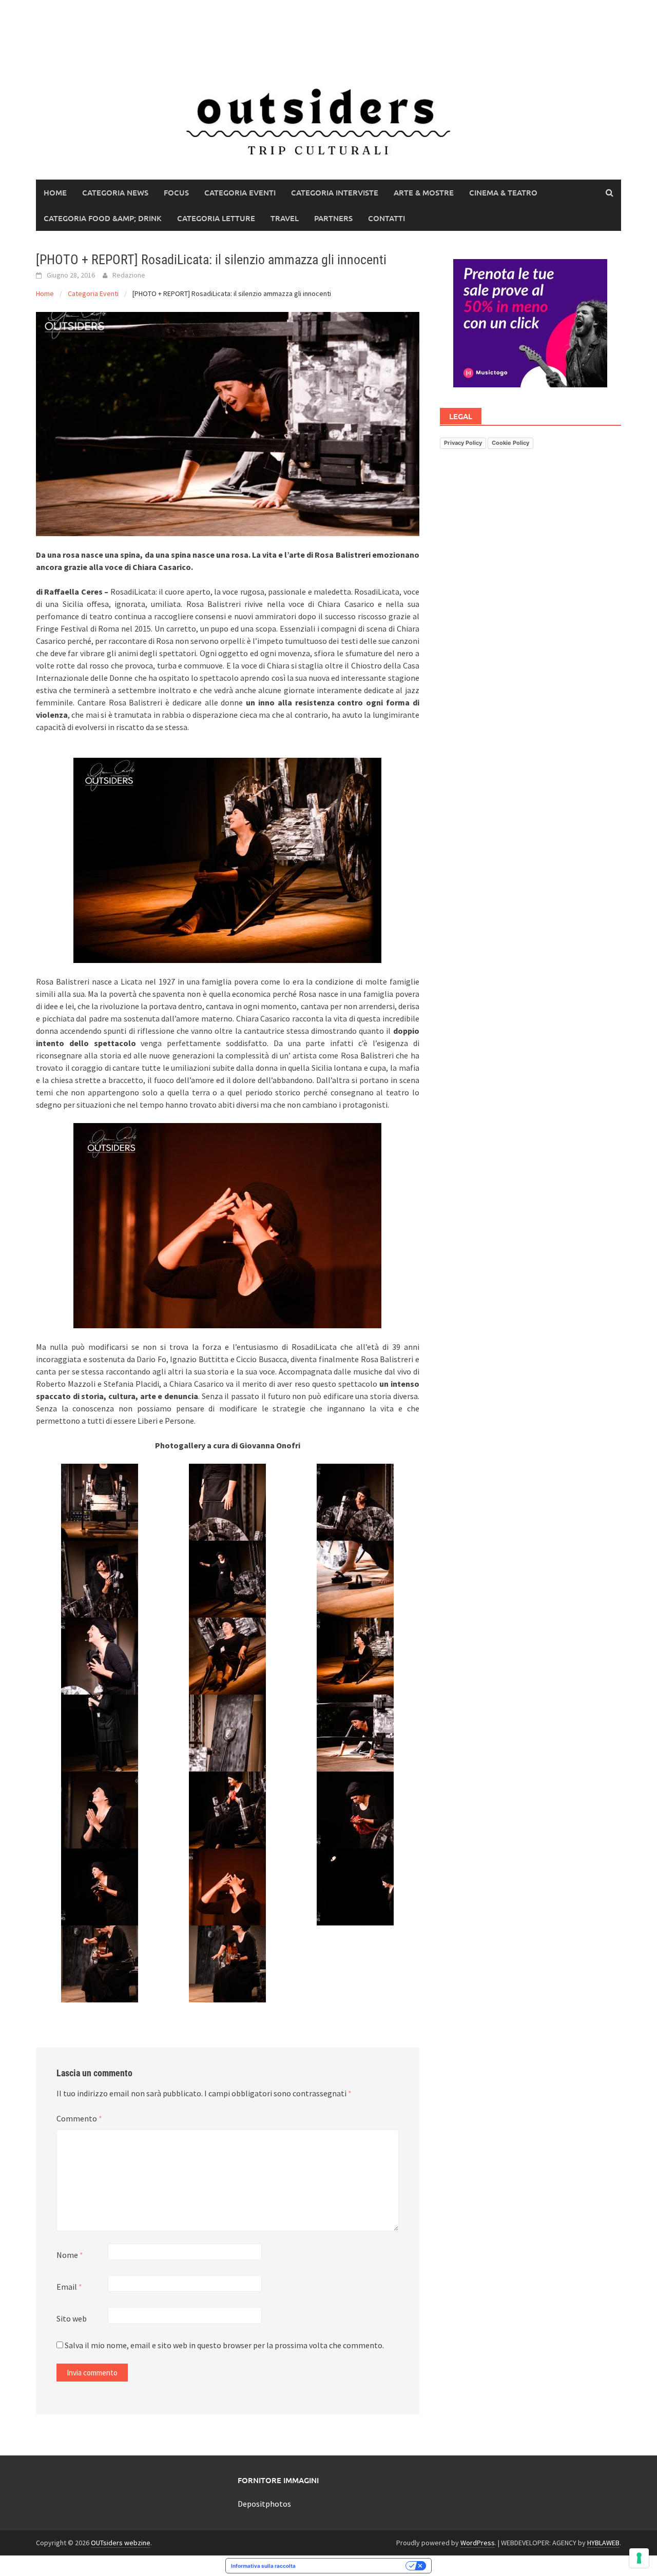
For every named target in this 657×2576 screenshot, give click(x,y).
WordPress (478, 2543)
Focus (176, 192)
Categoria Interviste (335, 192)
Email (69, 2287)
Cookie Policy (510, 443)
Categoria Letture (216, 218)
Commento (79, 2118)
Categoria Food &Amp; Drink (103, 218)
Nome (70, 2255)
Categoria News (115, 192)
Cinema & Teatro (503, 192)
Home (55, 192)
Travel (285, 218)
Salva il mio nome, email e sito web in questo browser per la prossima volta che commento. (224, 2345)
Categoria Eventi (240, 192)
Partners (333, 218)
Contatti (387, 218)
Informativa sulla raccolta (263, 2566)
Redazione (129, 275)
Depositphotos (264, 2504)
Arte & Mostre (424, 192)
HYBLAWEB (603, 2543)
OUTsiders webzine (121, 2543)
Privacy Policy (463, 443)
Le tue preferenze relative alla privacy (354, 2566)
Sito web (72, 2318)
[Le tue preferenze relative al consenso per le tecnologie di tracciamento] (639, 2558)
